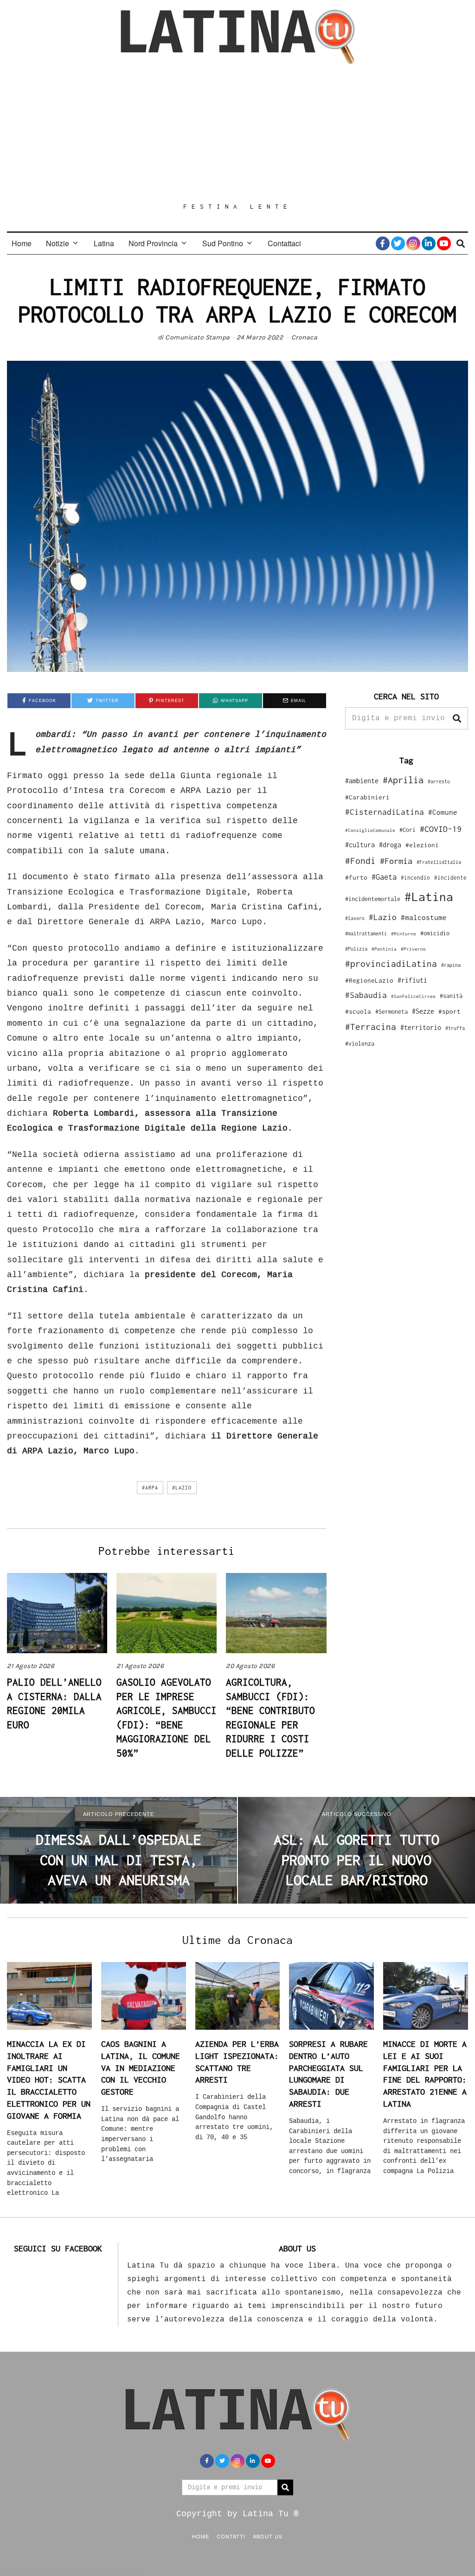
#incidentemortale (373, 899)
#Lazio (182, 1488)
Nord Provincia (153, 243)
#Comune (443, 812)
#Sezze (423, 1011)
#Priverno (413, 949)
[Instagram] (413, 243)
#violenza (360, 1044)
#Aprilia (403, 780)
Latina (104, 243)
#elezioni (422, 845)
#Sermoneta (392, 1012)
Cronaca (305, 337)
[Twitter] (398, 243)
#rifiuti (412, 980)
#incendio (415, 878)
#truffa (455, 1028)
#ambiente (362, 781)
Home (22, 243)
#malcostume (424, 917)
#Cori (408, 830)
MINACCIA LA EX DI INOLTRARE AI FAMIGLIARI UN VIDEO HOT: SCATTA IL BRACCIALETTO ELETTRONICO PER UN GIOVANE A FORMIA (49, 2080)
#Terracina (371, 1027)
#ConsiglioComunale (370, 830)
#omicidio (435, 933)
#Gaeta (384, 877)
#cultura (360, 845)
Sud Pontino (223, 243)
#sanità (451, 996)
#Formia (396, 861)
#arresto (439, 781)
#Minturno (404, 933)
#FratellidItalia (439, 862)
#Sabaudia (366, 995)
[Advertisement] (237, 133)
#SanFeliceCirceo (413, 996)
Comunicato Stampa (198, 337)
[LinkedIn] (429, 243)
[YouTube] (444, 243)
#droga (390, 845)
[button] (457, 718)
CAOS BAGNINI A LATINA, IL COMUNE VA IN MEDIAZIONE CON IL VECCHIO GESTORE (141, 2068)
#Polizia (356, 949)
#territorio (421, 1027)
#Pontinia (384, 949)
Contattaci (284, 243)
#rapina (451, 965)
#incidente (450, 878)
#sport (449, 1011)
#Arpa (150, 1488)
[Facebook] (383, 243)
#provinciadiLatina (391, 964)
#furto (356, 877)
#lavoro (355, 918)
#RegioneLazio (369, 980)
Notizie (58, 243)
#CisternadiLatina (385, 812)
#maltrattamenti (366, 933)
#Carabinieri (367, 797)
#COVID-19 (441, 829)
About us (268, 2536)
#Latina (429, 897)
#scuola (358, 1011)
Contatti (231, 2536)
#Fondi (360, 861)
